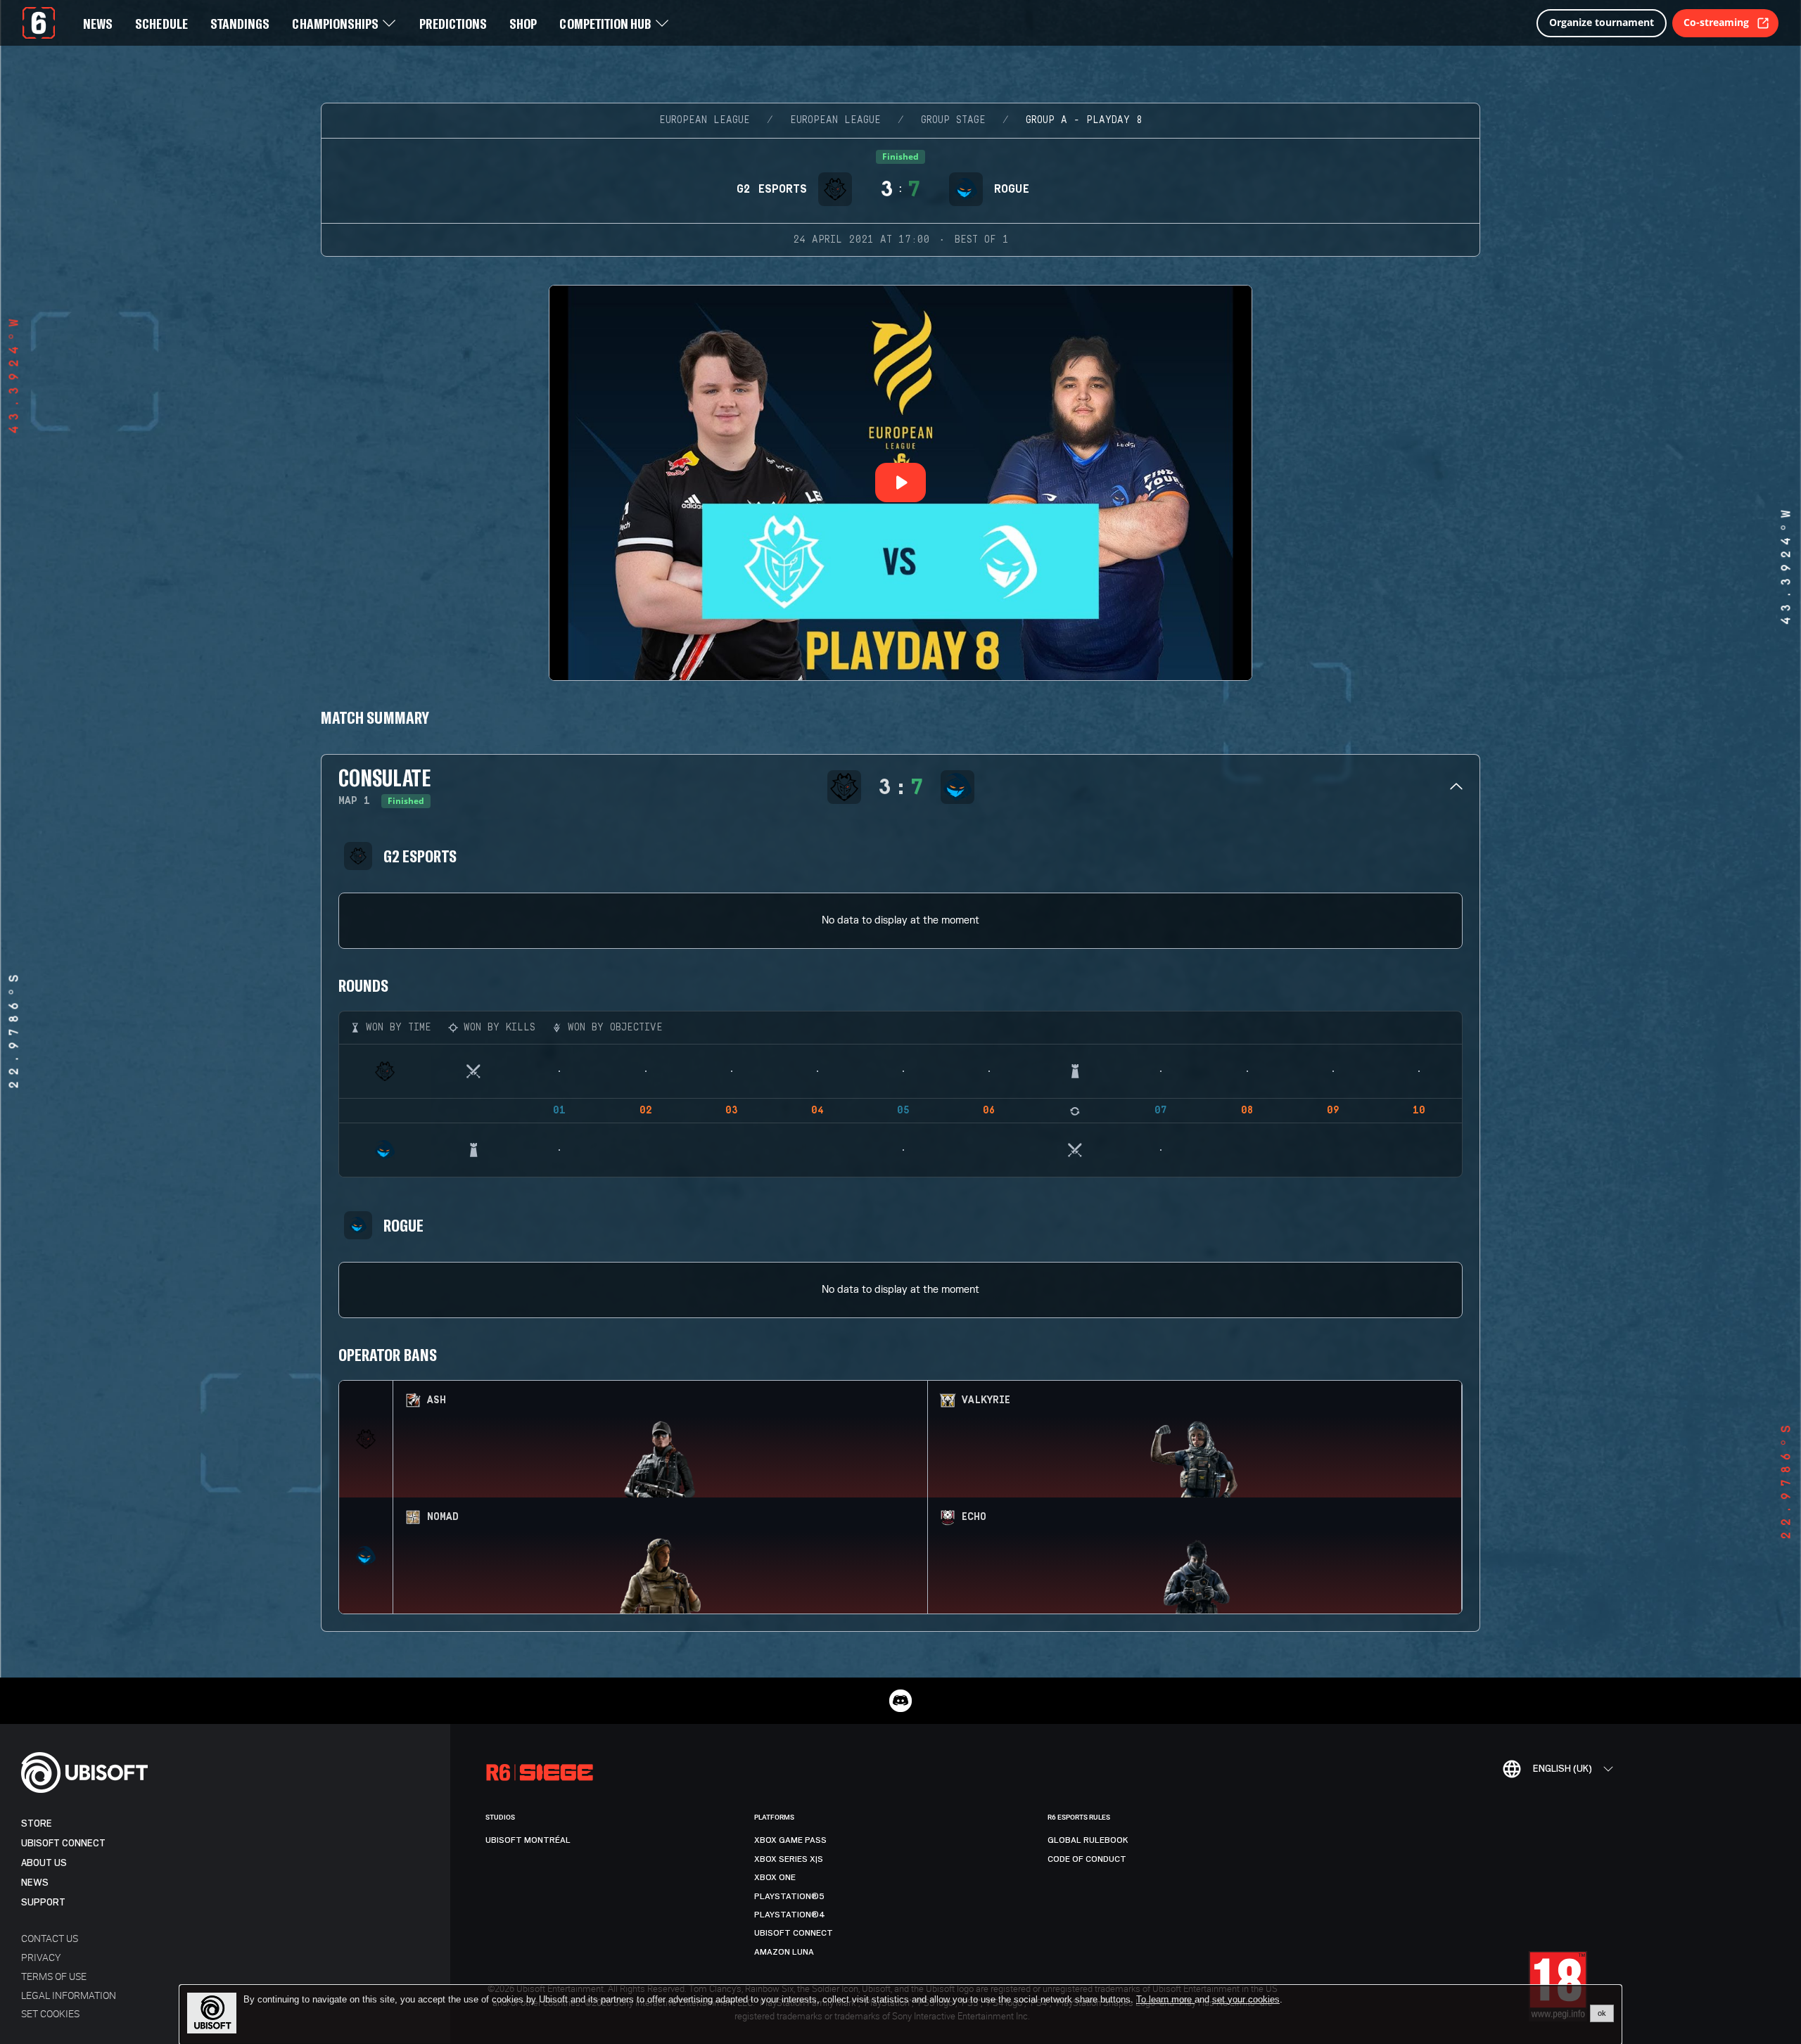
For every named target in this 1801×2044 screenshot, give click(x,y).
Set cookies (50, 2013)
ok (1602, 2013)
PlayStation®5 (789, 1896)
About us (44, 1863)
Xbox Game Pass (790, 1840)
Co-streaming (1716, 22)
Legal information (69, 1995)
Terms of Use (54, 1976)
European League (705, 120)
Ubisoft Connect (63, 1843)
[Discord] (900, 1701)
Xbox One (775, 1877)
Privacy (41, 1957)
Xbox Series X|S (789, 1859)
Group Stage (953, 120)
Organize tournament (1602, 22)
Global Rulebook (1088, 1840)
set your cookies (1246, 2000)
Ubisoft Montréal (528, 1840)
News (35, 1883)
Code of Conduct (1087, 1859)
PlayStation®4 (790, 1915)
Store (37, 1823)
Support (43, 1902)
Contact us (50, 1938)
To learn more (1165, 1999)
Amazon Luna (784, 1952)
